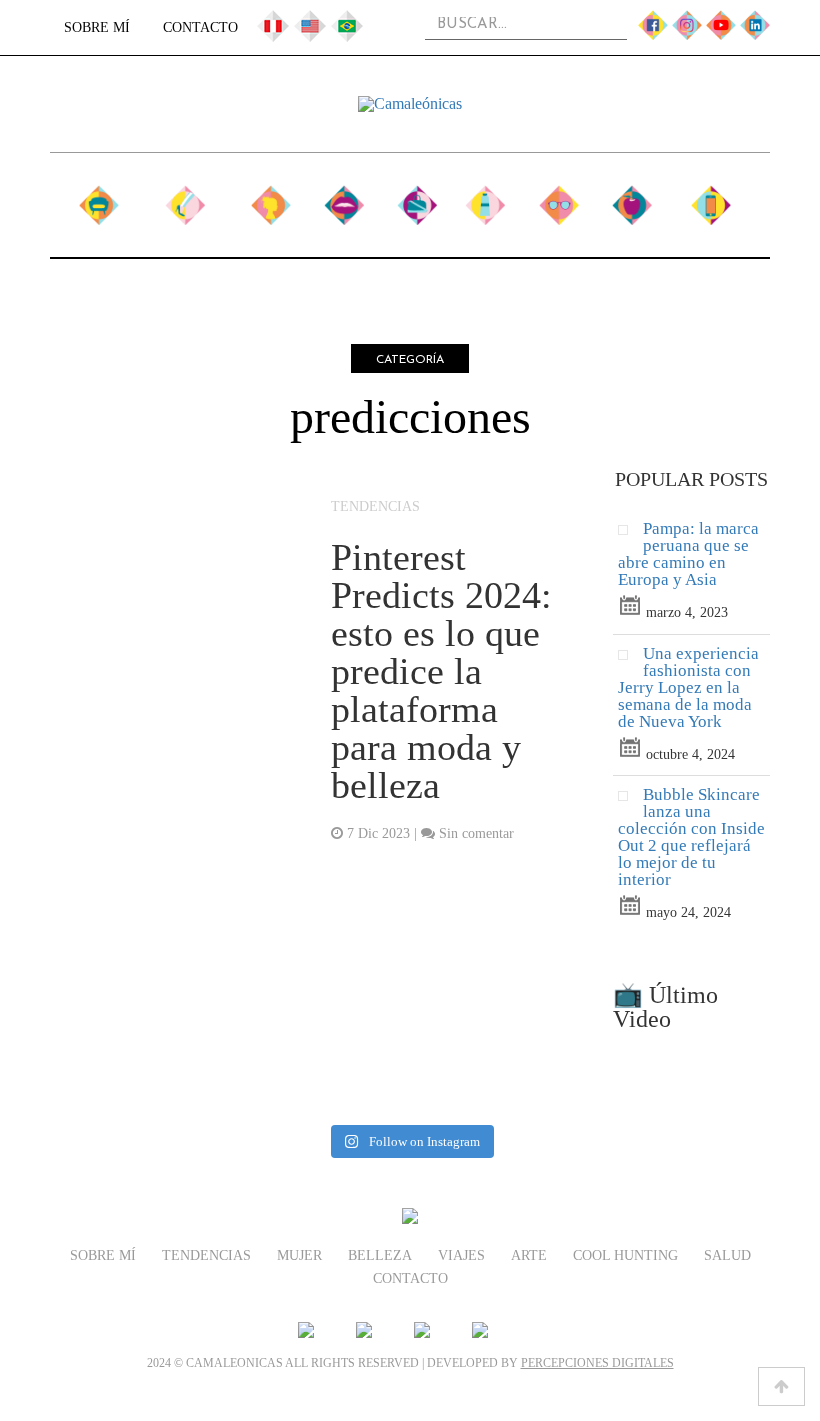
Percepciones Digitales (597, 1363)
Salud (631, 197)
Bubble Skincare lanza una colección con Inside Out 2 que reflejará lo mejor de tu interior (691, 837)
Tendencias (184, 197)
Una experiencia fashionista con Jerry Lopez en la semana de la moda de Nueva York (688, 687)
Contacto (200, 27)
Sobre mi (99, 207)
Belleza (344, 197)
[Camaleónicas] (410, 104)
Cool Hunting (559, 207)
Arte (485, 197)
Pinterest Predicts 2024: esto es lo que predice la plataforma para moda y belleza (441, 671)
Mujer (270, 197)
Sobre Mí (97, 27)
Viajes (416, 197)
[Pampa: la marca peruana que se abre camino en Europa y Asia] (630, 534)
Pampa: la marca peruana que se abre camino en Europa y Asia (688, 554)
